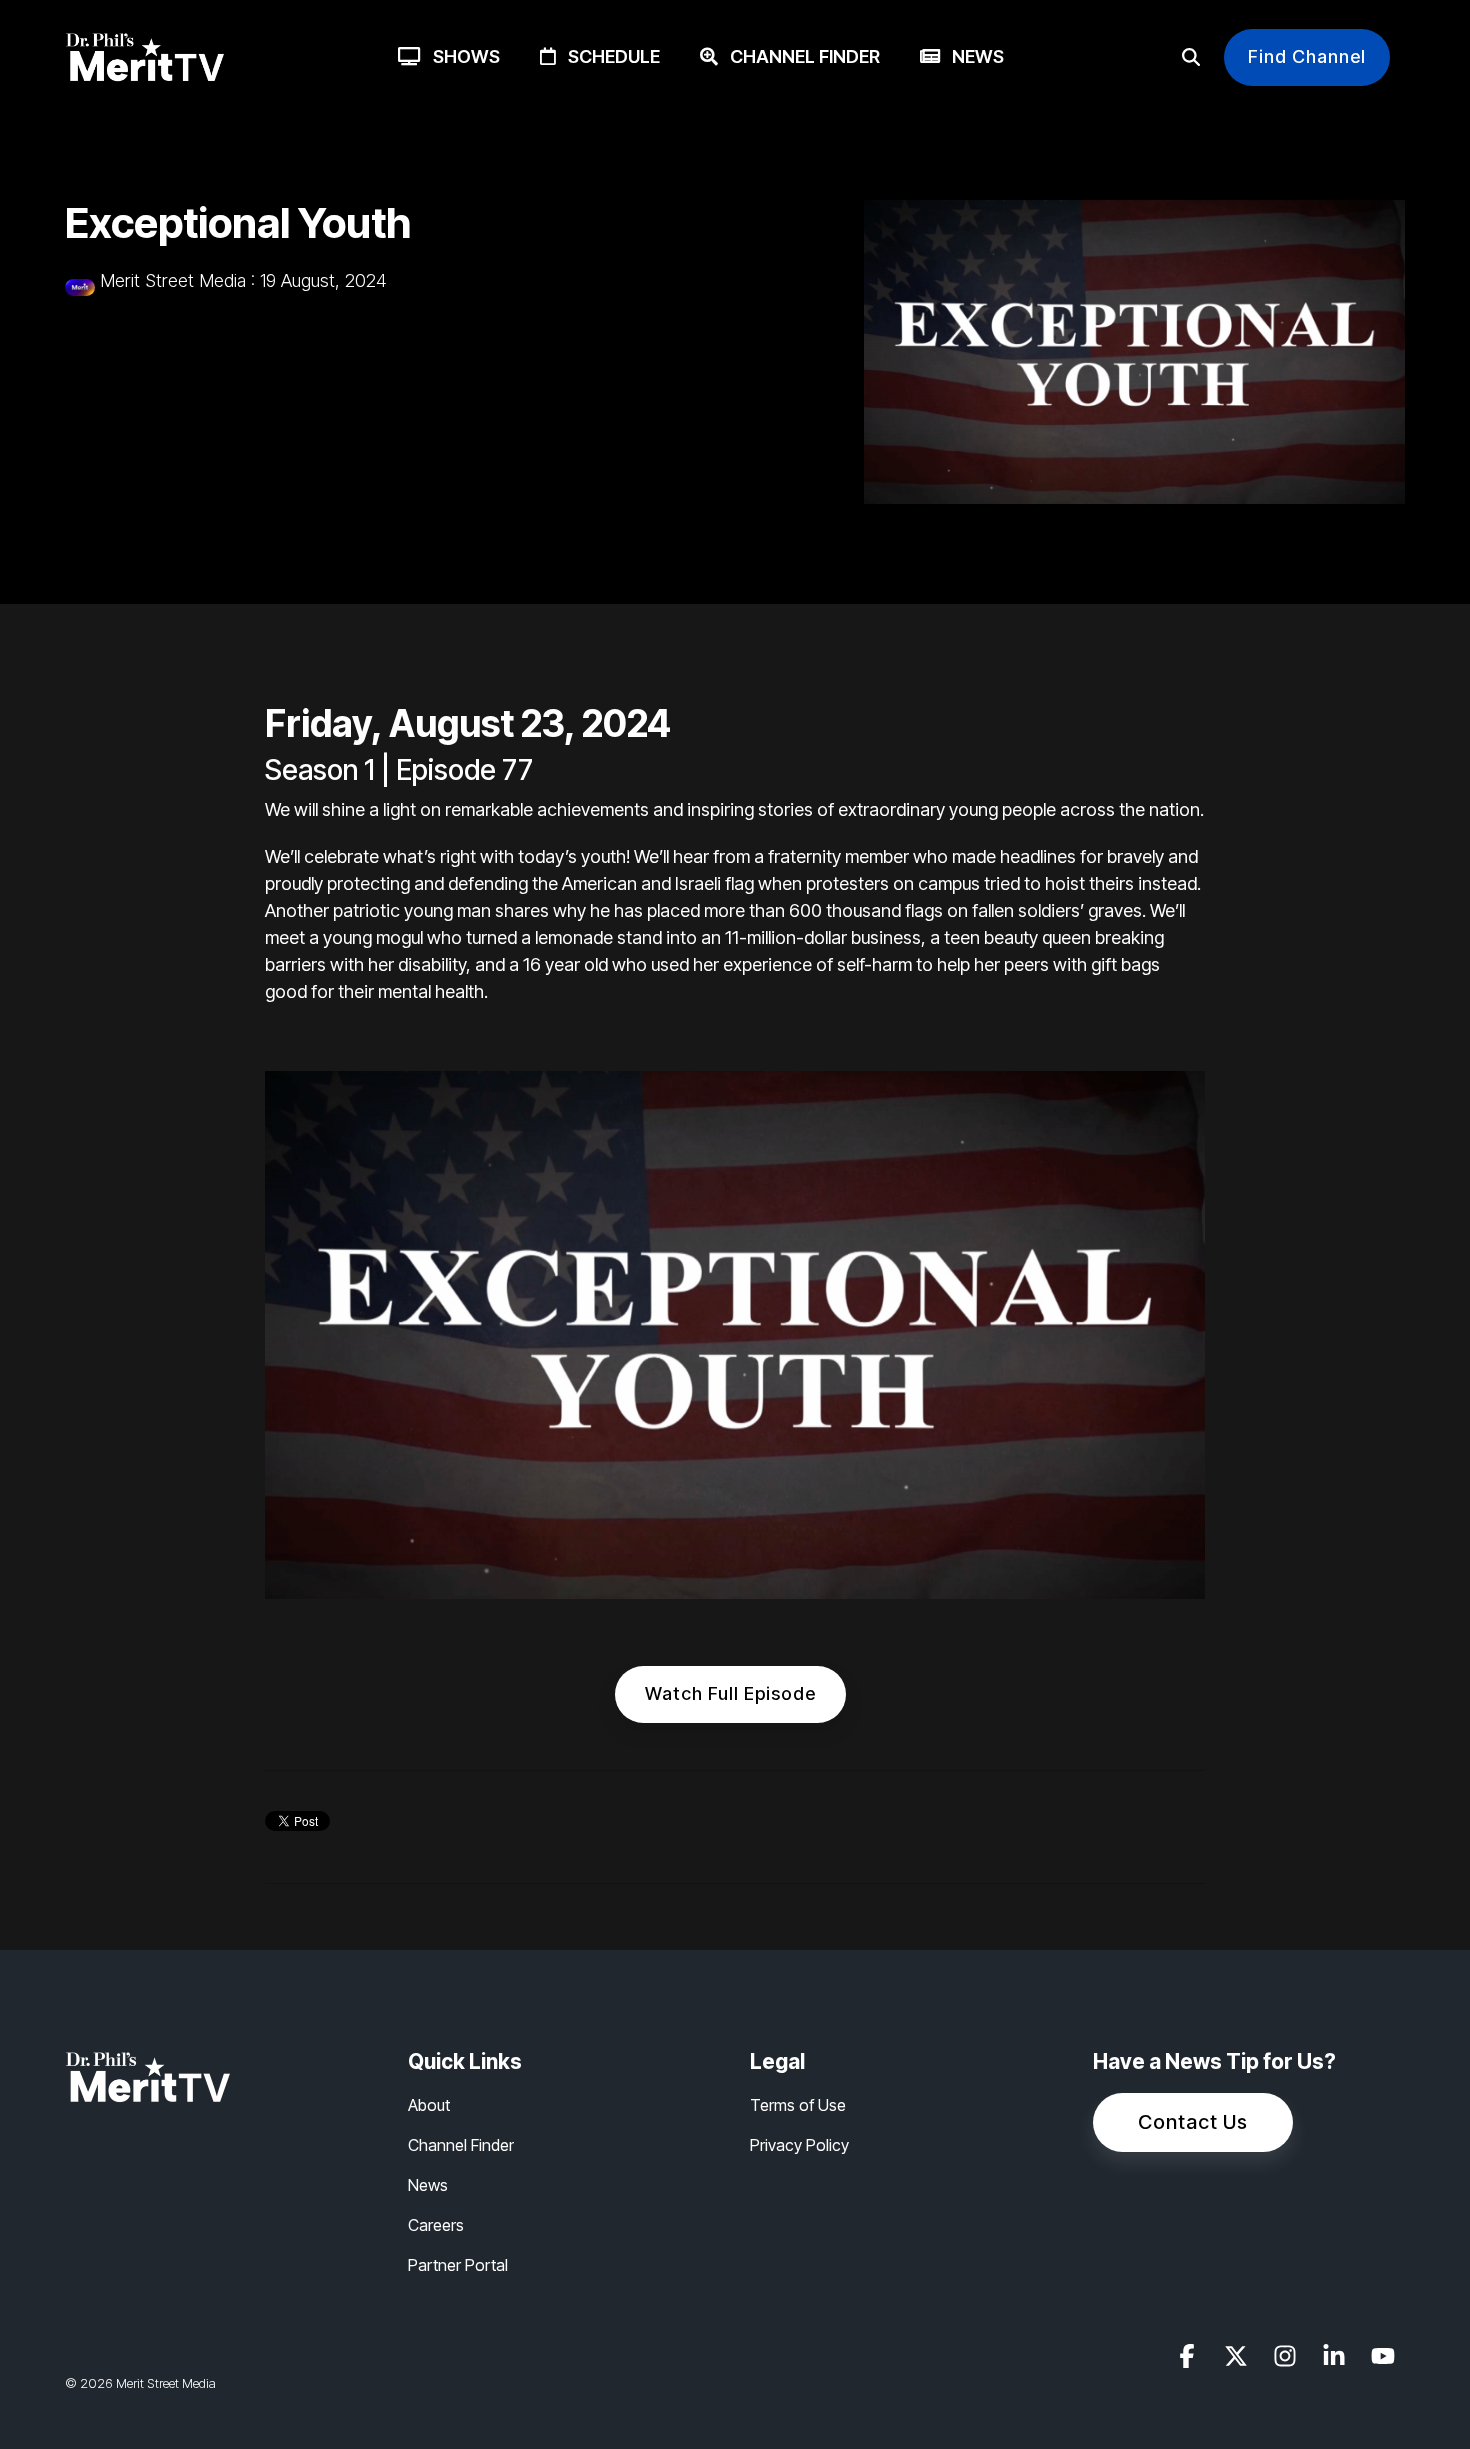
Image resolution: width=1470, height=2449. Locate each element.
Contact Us (1193, 2122)
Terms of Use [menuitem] (798, 2105)
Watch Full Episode (730, 1693)
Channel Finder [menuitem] (461, 2145)
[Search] (1191, 57)
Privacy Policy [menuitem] (799, 2145)
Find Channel (1307, 56)
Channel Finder (799, 56)
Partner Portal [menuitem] (458, 2265)
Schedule (608, 56)
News (972, 56)
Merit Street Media (173, 280)
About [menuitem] (429, 2105)
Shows (460, 56)
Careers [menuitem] (436, 2225)
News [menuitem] (428, 2185)
